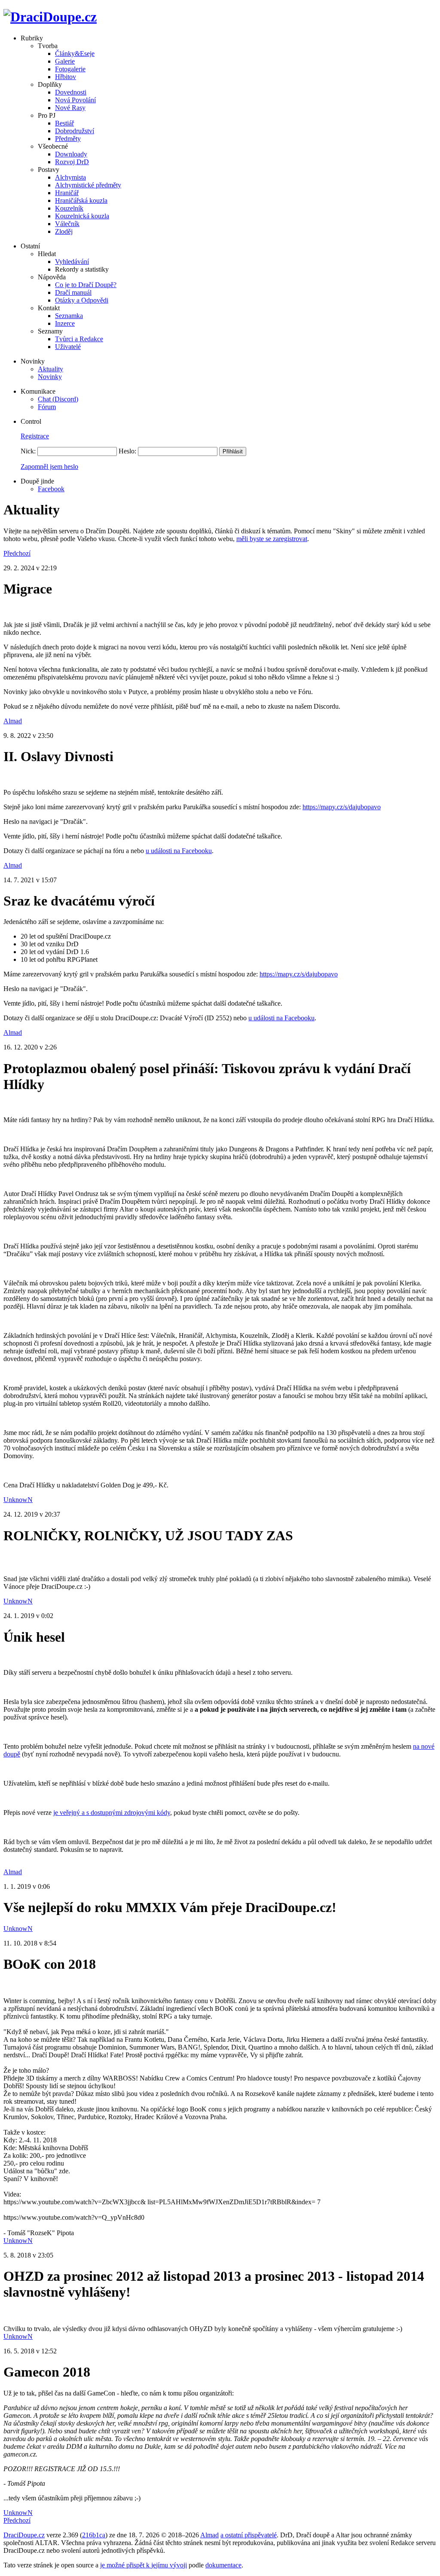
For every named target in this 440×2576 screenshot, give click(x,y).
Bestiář (64, 123)
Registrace (35, 436)
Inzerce (65, 323)
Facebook (51, 489)
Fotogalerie (70, 69)
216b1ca (94, 2535)
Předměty (68, 139)
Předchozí (17, 553)
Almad (13, 721)
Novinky (50, 377)
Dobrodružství (75, 131)
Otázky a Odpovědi (82, 300)
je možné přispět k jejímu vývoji (144, 2565)
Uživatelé (68, 347)
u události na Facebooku (179, 851)
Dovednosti (71, 92)
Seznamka (69, 316)
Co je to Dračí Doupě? (86, 285)
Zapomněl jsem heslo (49, 467)
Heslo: (127, 451)
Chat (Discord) (58, 399)
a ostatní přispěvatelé (249, 2535)
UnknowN (18, 1500)
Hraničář (67, 193)
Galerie (65, 61)
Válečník (67, 224)
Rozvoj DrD (72, 162)
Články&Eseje (75, 54)
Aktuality (50, 369)
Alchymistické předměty (88, 185)
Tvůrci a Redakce (79, 339)
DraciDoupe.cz (24, 2535)
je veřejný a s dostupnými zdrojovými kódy (112, 1813)
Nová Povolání (75, 100)
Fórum (47, 407)
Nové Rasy (70, 108)
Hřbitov (66, 77)
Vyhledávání (72, 262)
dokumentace (223, 2565)
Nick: (28, 451)
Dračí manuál (73, 292)
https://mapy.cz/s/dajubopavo (342, 807)
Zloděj (64, 231)
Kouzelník (69, 208)
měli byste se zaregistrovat (272, 539)
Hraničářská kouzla (81, 200)
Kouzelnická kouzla (82, 216)
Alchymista (70, 177)
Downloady (71, 154)
